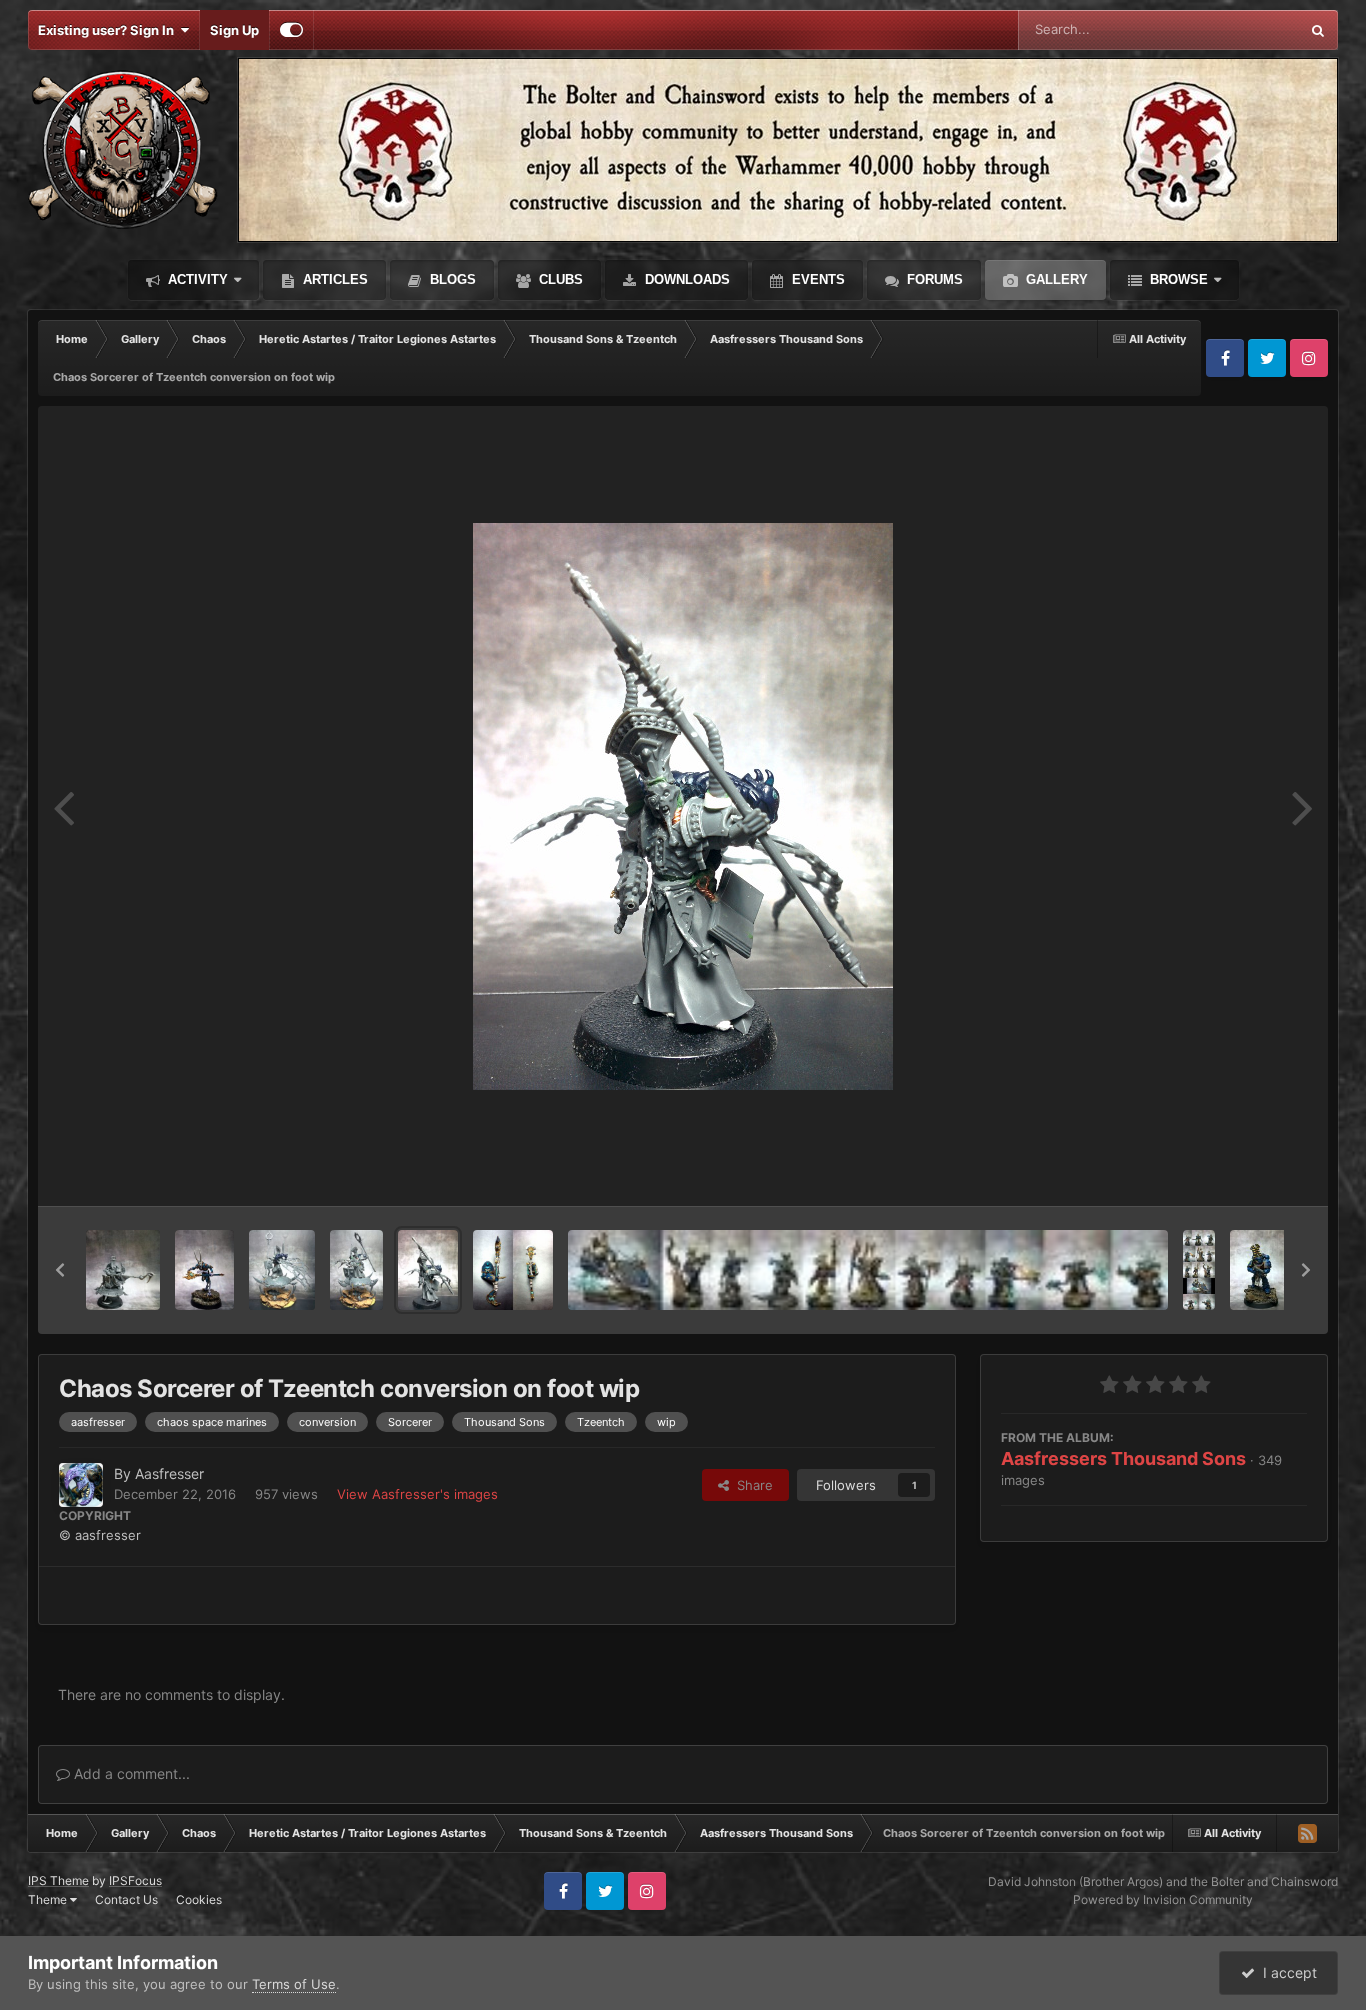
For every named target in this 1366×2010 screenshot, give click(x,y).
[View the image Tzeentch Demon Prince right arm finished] (513, 1270)
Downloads (685, 279)
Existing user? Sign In (109, 30)
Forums (933, 279)
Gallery (1055, 279)
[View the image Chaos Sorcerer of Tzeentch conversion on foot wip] (427, 1270)
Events (816, 279)
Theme (49, 1899)
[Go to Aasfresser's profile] (81, 1485)
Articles (333, 279)
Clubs (559, 279)
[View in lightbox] (683, 806)
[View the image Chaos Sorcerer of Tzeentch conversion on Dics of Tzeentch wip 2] (282, 1270)
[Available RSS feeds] (1307, 1833)
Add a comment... (130, 1773)
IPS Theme (58, 1880)
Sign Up (234, 30)
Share (751, 1485)
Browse (1177, 279)
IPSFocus (135, 1880)
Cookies (199, 1899)
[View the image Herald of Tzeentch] (204, 1270)
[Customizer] (291, 30)
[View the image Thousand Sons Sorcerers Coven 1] (1199, 1270)
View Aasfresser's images (417, 1494)
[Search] (1318, 30)
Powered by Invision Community (1163, 1899)
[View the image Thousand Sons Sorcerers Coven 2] (868, 1270)
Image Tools (1246, 1170)
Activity (196, 279)
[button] (60, 1270)
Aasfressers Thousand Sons (1123, 1458)
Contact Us (126, 1899)
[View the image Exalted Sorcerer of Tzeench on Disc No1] (123, 1270)
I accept (1286, 1972)
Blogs (451, 279)
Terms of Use (294, 1984)
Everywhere (1237, 29)
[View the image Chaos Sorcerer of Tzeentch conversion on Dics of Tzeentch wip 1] (356, 1270)
